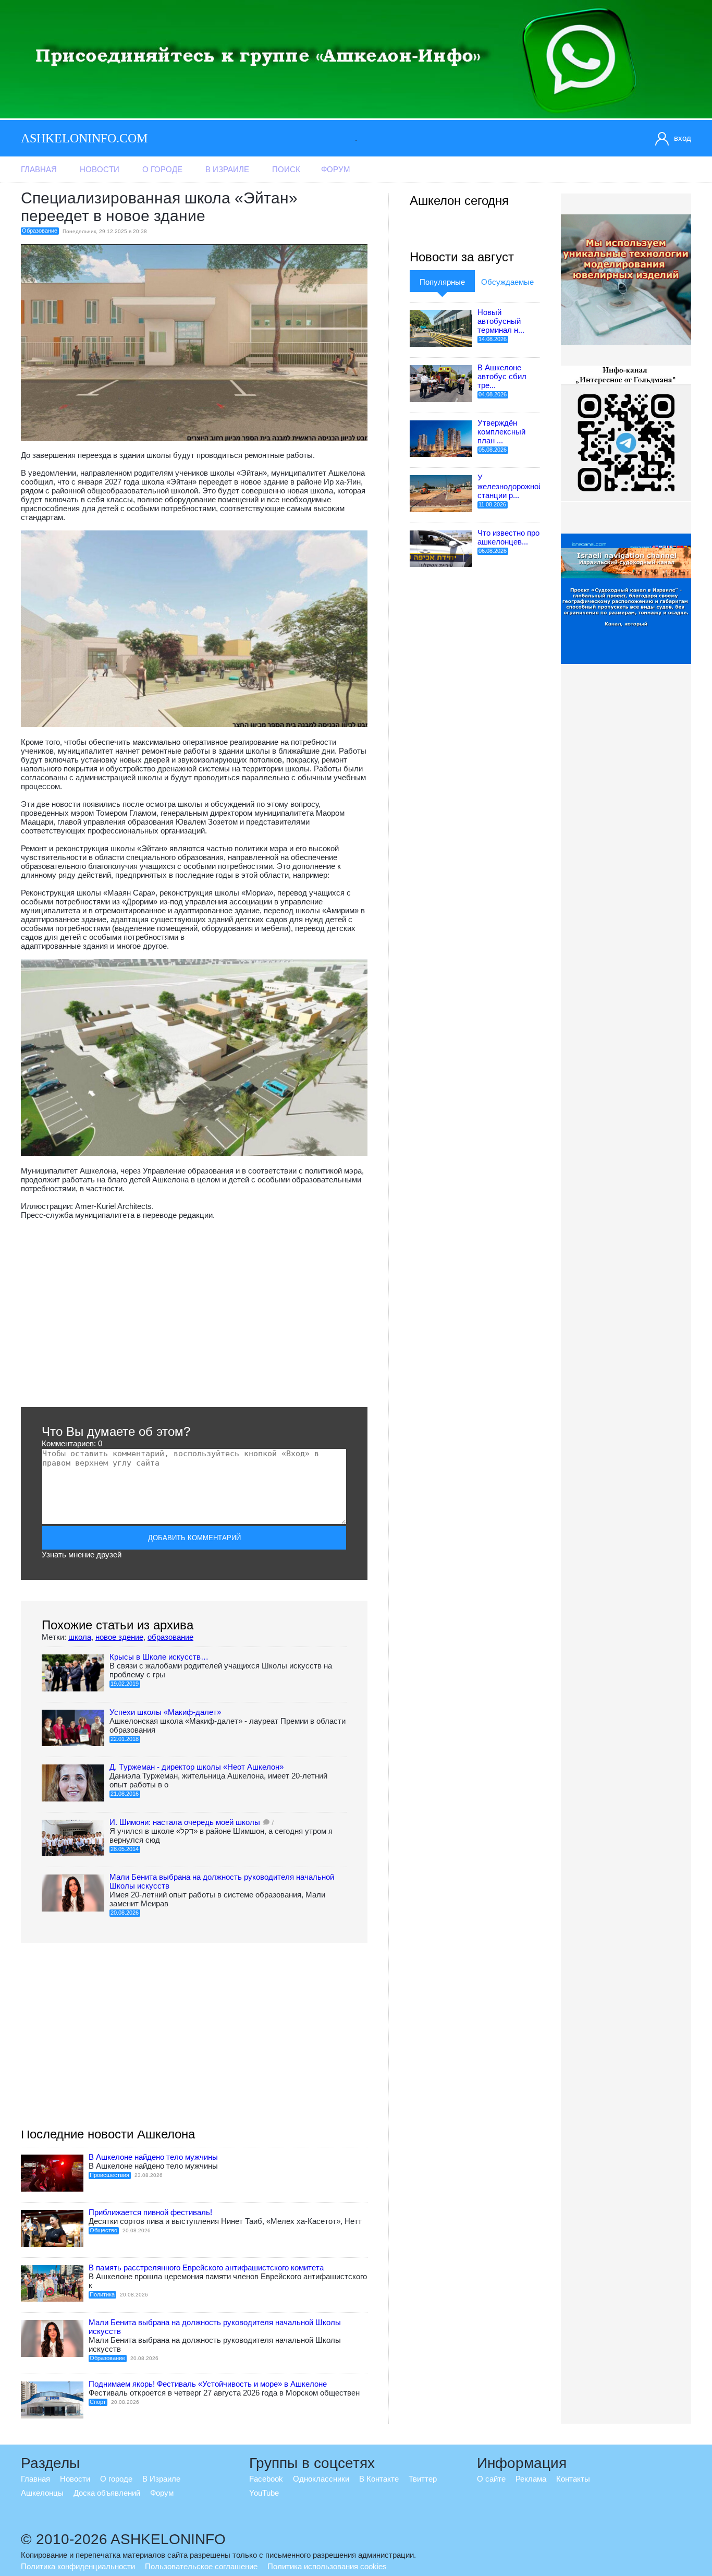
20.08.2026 (125, 1913)
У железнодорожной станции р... (510, 486)
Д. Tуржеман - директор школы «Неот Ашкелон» (197, 1767)
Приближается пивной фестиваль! (150, 2212)
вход (683, 138)
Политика (102, 2294)
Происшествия (109, 2175)
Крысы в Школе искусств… (159, 1657)
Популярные (442, 282)
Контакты (573, 2479)
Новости (100, 169)
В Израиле (227, 169)
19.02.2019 (125, 1684)
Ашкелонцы (42, 2493)
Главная (39, 169)
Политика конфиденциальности (78, 2566)
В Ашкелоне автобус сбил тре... (502, 376)
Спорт (98, 2402)
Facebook (266, 2479)
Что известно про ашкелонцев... (508, 537)
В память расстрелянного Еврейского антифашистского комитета (206, 2267)
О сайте (491, 2479)
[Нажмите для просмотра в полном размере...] (194, 724)
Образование (40, 231)
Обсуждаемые (507, 282)
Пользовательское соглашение (201, 2566)
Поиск (286, 169)
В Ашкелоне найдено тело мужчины (153, 2157)
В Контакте (379, 2479)
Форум (336, 169)
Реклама (531, 2479)
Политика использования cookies (327, 2566)
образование (170, 1637)
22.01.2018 (125, 1739)
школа (80, 1637)
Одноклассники (321, 2479)
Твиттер (423, 2479)
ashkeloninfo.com (84, 138)
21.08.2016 (125, 1794)
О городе (162, 169)
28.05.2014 (125, 1849)
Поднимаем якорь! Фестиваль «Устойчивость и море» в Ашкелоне (208, 2384)
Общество (103, 2230)
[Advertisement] (194, 1313)
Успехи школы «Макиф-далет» (165, 1712)
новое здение (119, 1637)
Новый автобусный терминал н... (501, 321)
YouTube (264, 2493)
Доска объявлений (107, 2493)
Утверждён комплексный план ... (501, 432)
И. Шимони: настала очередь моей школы (185, 1822)
